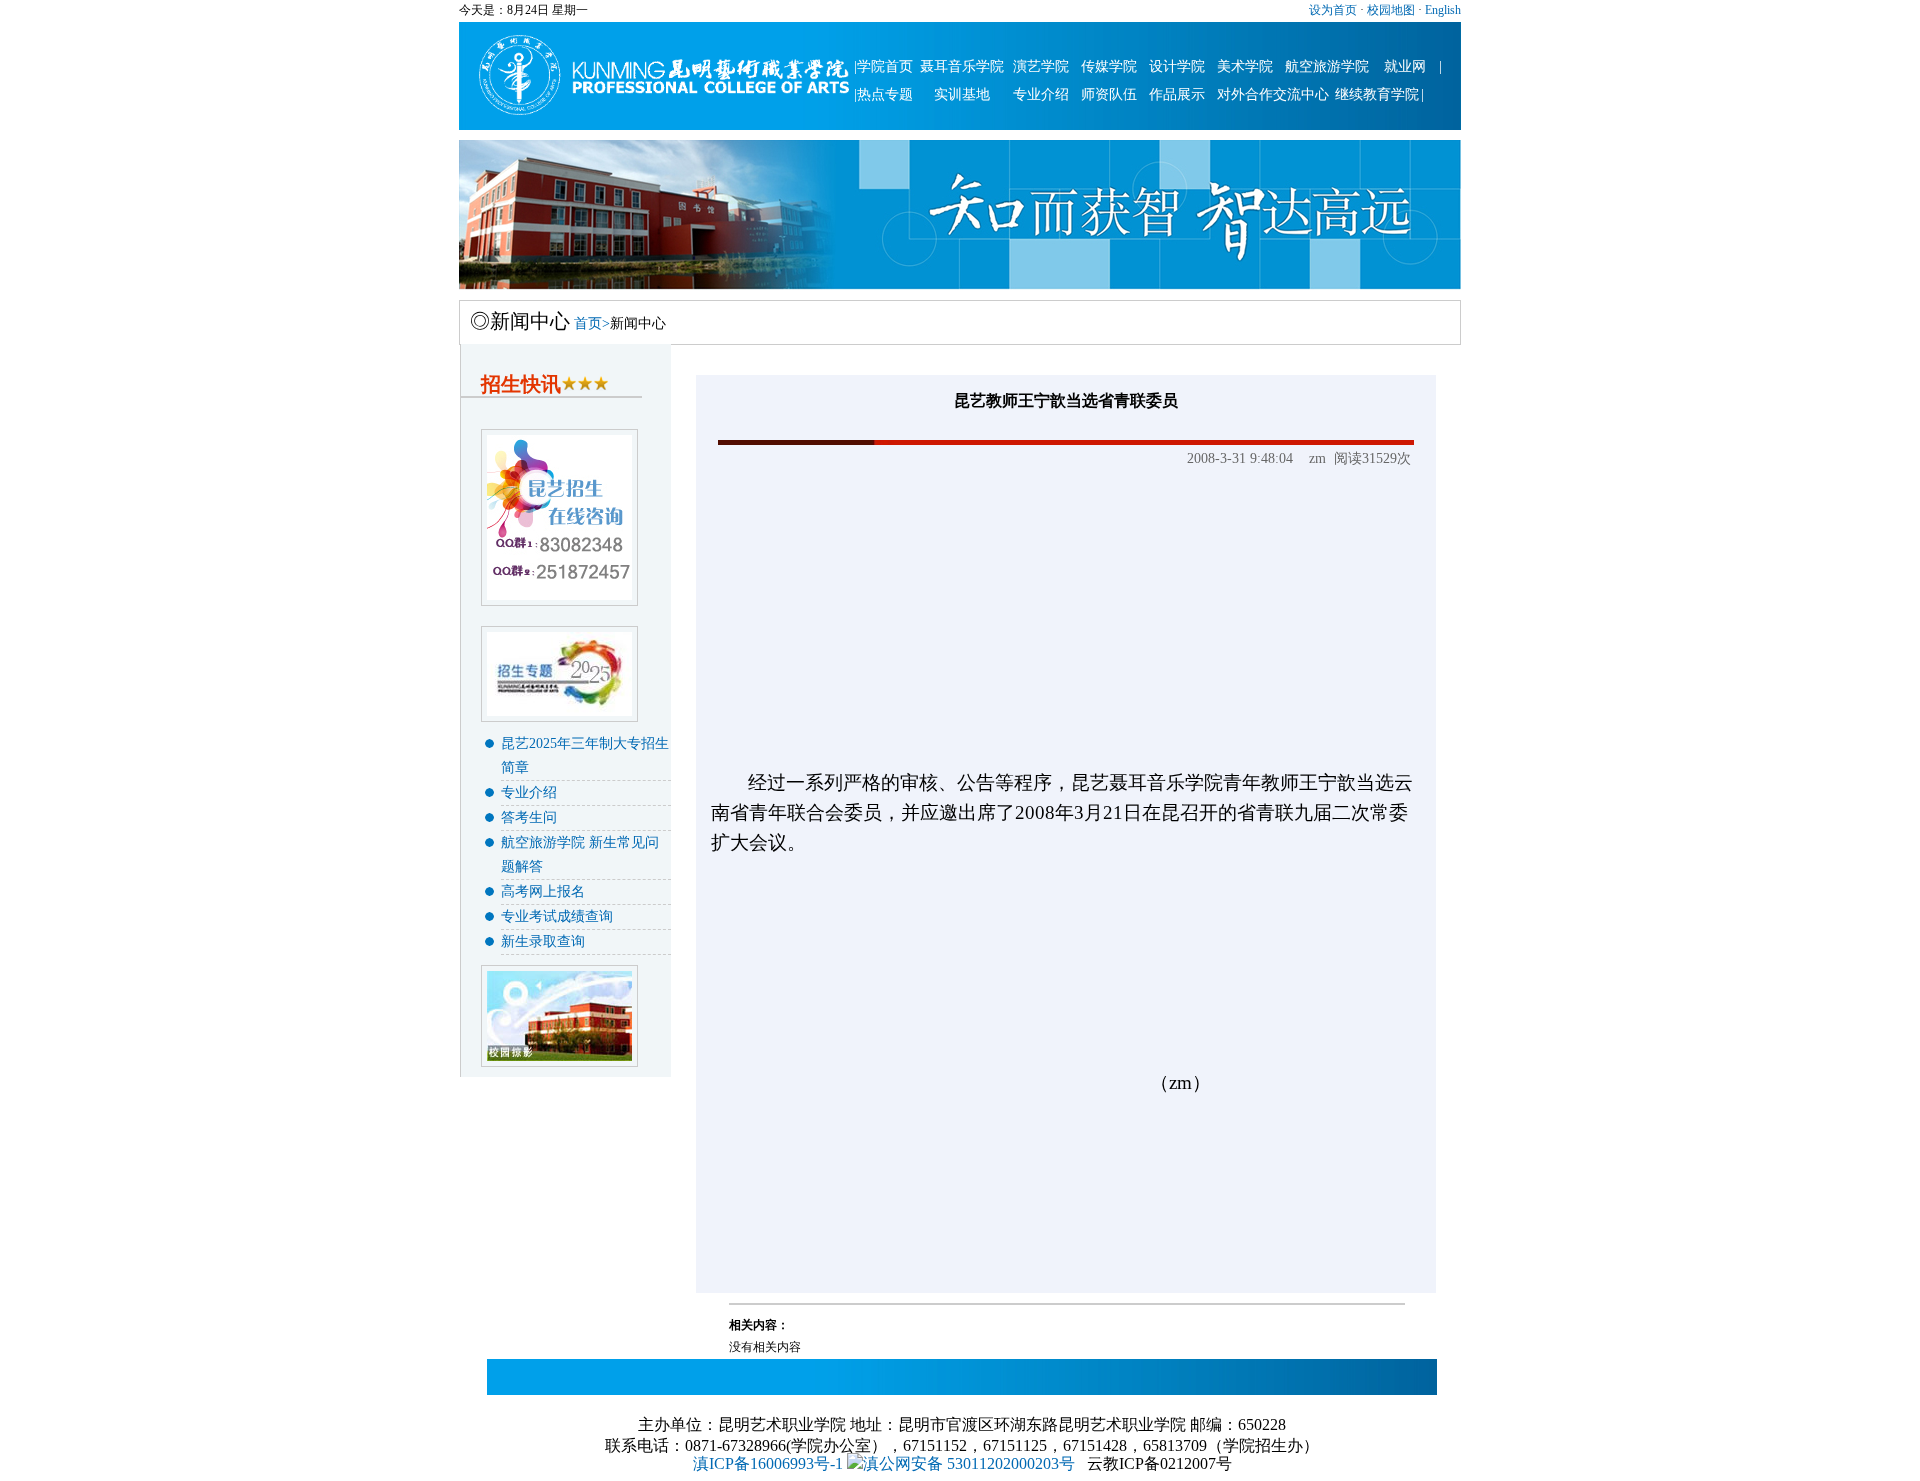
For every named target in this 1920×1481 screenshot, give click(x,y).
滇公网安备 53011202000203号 (969, 1463)
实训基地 (962, 94)
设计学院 (1177, 66)
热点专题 (885, 94)
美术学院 (1245, 66)
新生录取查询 (543, 941)
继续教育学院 (1377, 94)
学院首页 (885, 66)
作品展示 (1177, 94)
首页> (592, 323)
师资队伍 (1109, 94)
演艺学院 (1041, 66)
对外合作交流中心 (1273, 94)
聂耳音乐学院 (962, 66)
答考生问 (529, 817)
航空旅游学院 (1327, 66)
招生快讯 (521, 384)
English (1441, 10)
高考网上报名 (543, 891)
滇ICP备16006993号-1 (768, 1463)
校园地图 (1389, 10)
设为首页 (1333, 10)
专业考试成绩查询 (557, 916)
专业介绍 (1041, 94)
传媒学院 (1109, 66)
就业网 (1405, 66)
